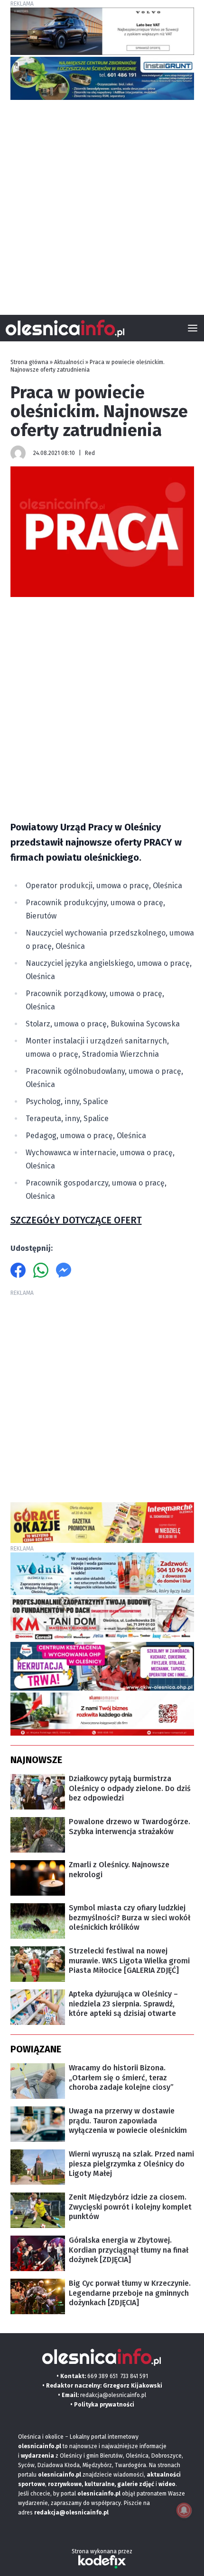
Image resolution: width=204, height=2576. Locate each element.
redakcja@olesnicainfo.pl (113, 2395)
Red (90, 453)
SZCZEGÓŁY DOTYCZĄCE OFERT (76, 1220)
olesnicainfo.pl (99, 2494)
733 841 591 (134, 2376)
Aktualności (69, 362)
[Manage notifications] (184, 2510)
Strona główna (29, 362)
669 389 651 (102, 2376)
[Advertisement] (102, 204)
